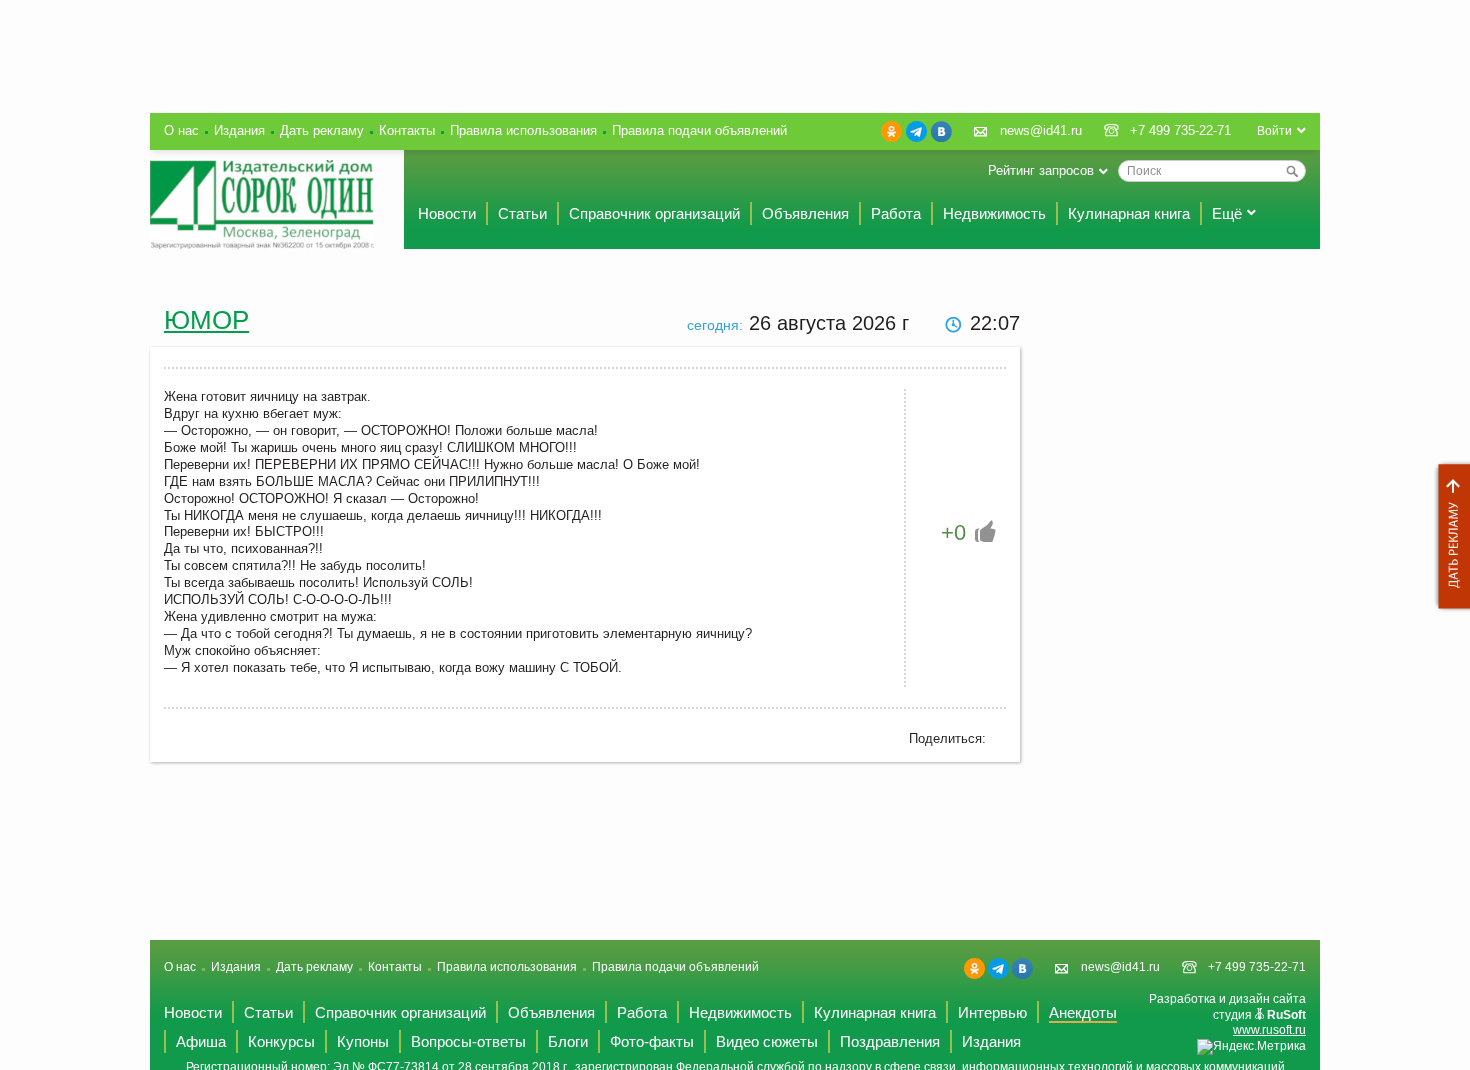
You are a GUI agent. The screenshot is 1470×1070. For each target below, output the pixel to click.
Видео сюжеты (767, 1041)
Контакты (407, 130)
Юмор (206, 320)
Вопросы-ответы (468, 1041)
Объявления (805, 213)
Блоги (568, 1041)
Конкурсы (281, 1041)
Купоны (363, 1041)
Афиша (201, 1041)
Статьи (522, 213)
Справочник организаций (654, 213)
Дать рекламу (1449, 536)
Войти (1274, 131)
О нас (181, 130)
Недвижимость (994, 213)
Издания (239, 130)
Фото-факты (652, 1041)
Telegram (916, 131)
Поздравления (890, 1041)
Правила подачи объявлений (699, 130)
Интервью (992, 1012)
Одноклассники (891, 131)
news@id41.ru (1041, 130)
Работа (896, 213)
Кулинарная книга (1129, 213)
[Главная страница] (262, 204)
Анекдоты (1083, 1012)
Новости (447, 213)
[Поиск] (1292, 171)
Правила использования (523, 130)
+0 (953, 532)
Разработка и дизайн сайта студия (1227, 1014)
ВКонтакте (941, 131)
